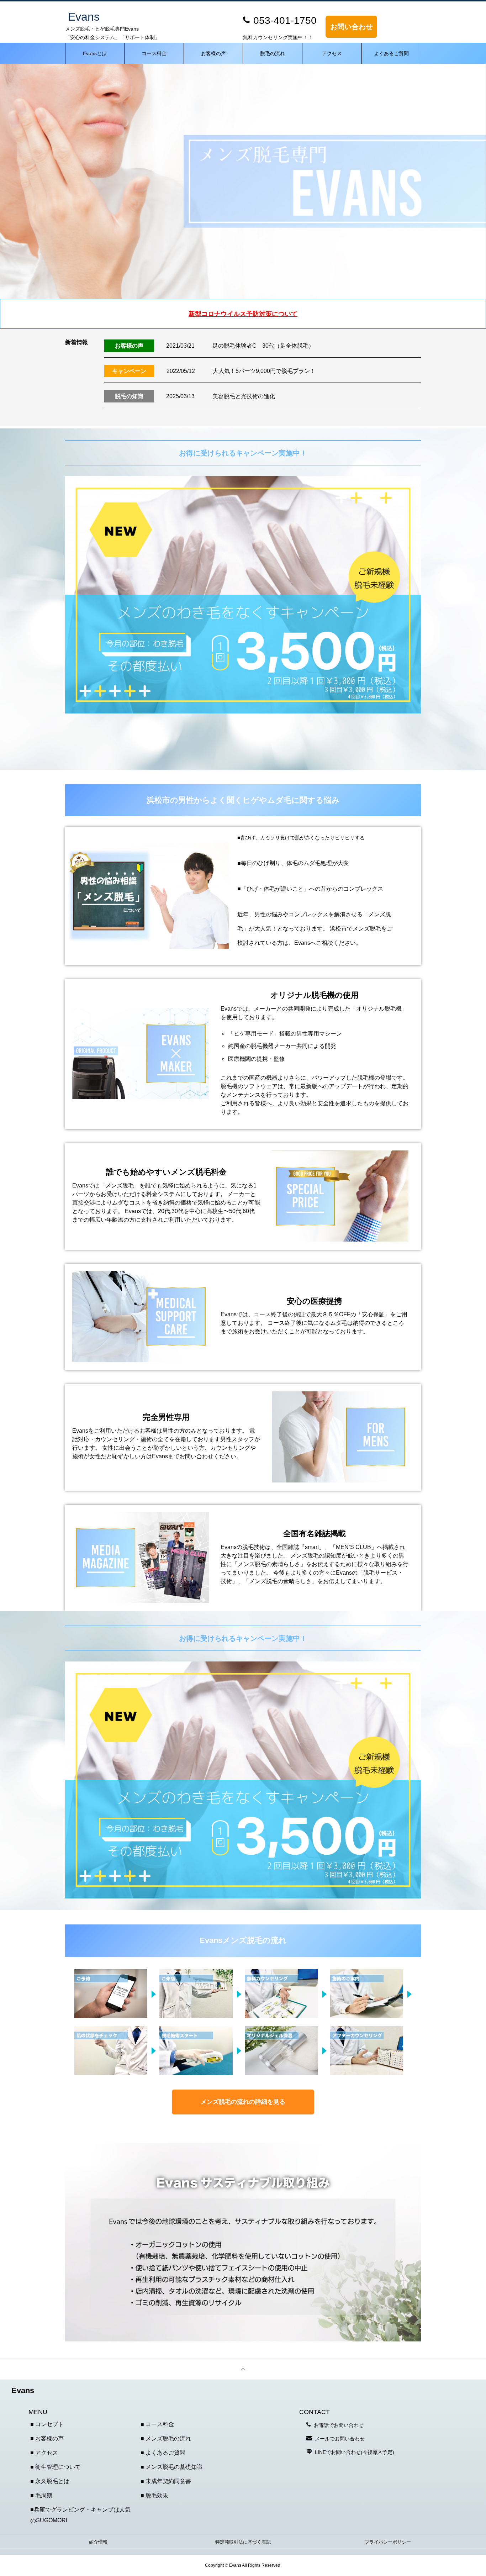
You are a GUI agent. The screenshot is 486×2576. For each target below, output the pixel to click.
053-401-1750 (285, 20)
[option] (243, 181)
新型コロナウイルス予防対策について (243, 314)
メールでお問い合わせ (340, 2439)
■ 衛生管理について (56, 2467)
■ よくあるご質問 (163, 2453)
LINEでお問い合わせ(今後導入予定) (355, 2452)
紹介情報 (98, 2542)
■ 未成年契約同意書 (166, 2481)
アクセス (332, 53)
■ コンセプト (47, 2424)
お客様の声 (213, 53)
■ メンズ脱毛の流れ (166, 2438)
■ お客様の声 (47, 2438)
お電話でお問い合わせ (339, 2425)
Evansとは (95, 53)
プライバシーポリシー (388, 2542)
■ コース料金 (157, 2424)
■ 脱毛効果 (154, 2495)
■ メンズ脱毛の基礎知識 (171, 2467)
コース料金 (154, 53)
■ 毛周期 (41, 2495)
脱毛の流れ (273, 53)
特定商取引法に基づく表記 (243, 2542)
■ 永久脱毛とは (50, 2481)
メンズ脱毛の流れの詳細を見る (243, 2102)
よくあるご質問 (391, 53)
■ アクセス (44, 2453)
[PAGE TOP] (243, 2369)
